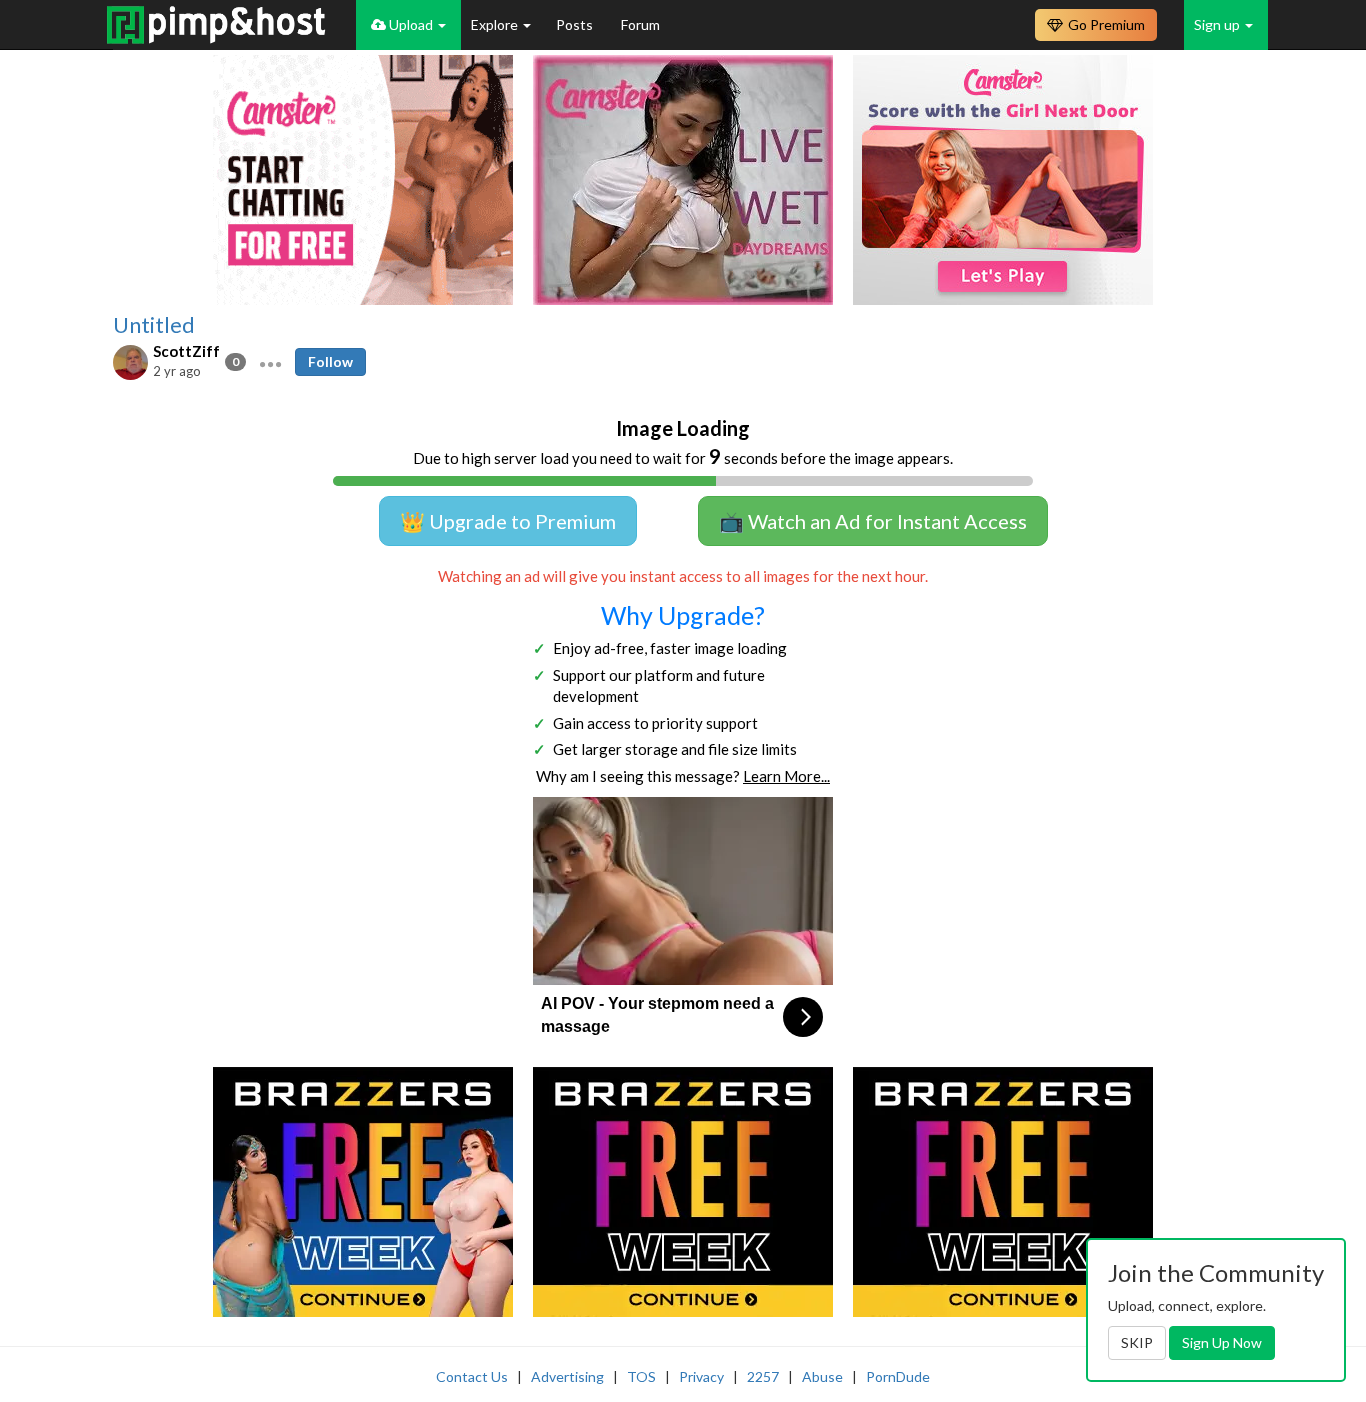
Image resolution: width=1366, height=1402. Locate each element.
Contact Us (472, 1376)
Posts (576, 24)
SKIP (1137, 1342)
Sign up (1218, 24)
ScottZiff (186, 351)
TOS (641, 1376)
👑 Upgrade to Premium (508, 521)
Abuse (822, 1376)
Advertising (567, 1376)
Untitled (154, 325)
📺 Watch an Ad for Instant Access (873, 521)
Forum (640, 24)
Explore (496, 24)
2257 (763, 1376)
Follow (330, 361)
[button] (270, 362)
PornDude (898, 1376)
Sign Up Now (1222, 1342)
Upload (411, 24)
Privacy (701, 1376)
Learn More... (786, 776)
